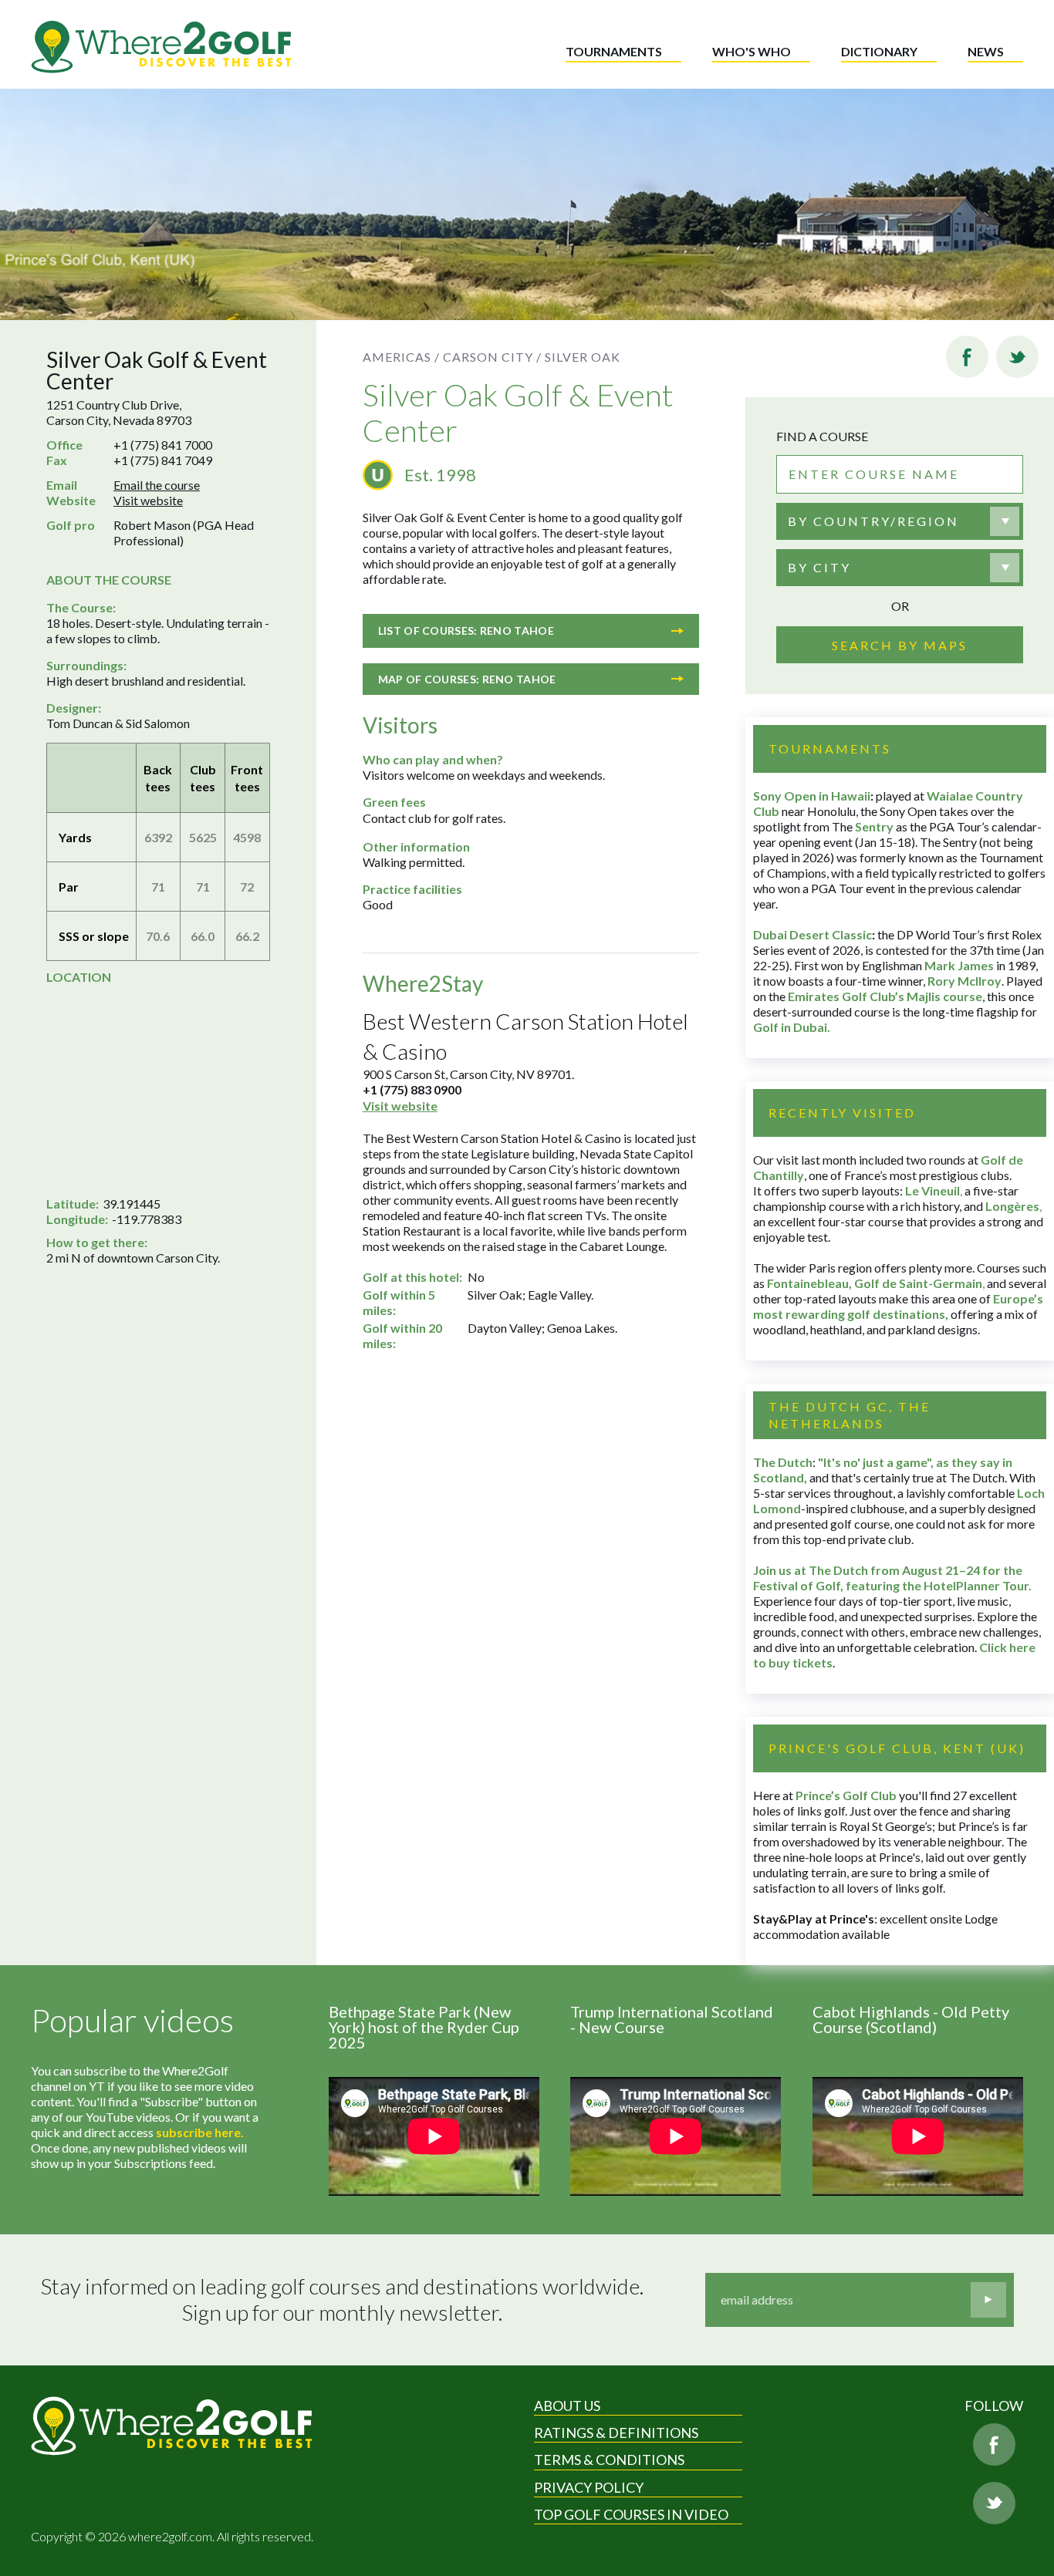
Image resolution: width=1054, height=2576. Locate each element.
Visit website (148, 500)
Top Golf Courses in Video (631, 2514)
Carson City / (492, 357)
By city (819, 567)
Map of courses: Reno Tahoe (467, 679)
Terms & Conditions (609, 2460)
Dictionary (879, 51)
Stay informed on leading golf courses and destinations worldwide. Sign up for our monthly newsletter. (342, 2300)
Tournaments (614, 51)
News (986, 51)
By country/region (873, 521)
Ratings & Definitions (616, 2433)
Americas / (401, 357)
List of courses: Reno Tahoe (466, 631)
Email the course (157, 485)
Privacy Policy (589, 2487)
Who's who (752, 51)
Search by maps (900, 645)
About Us (567, 2406)
